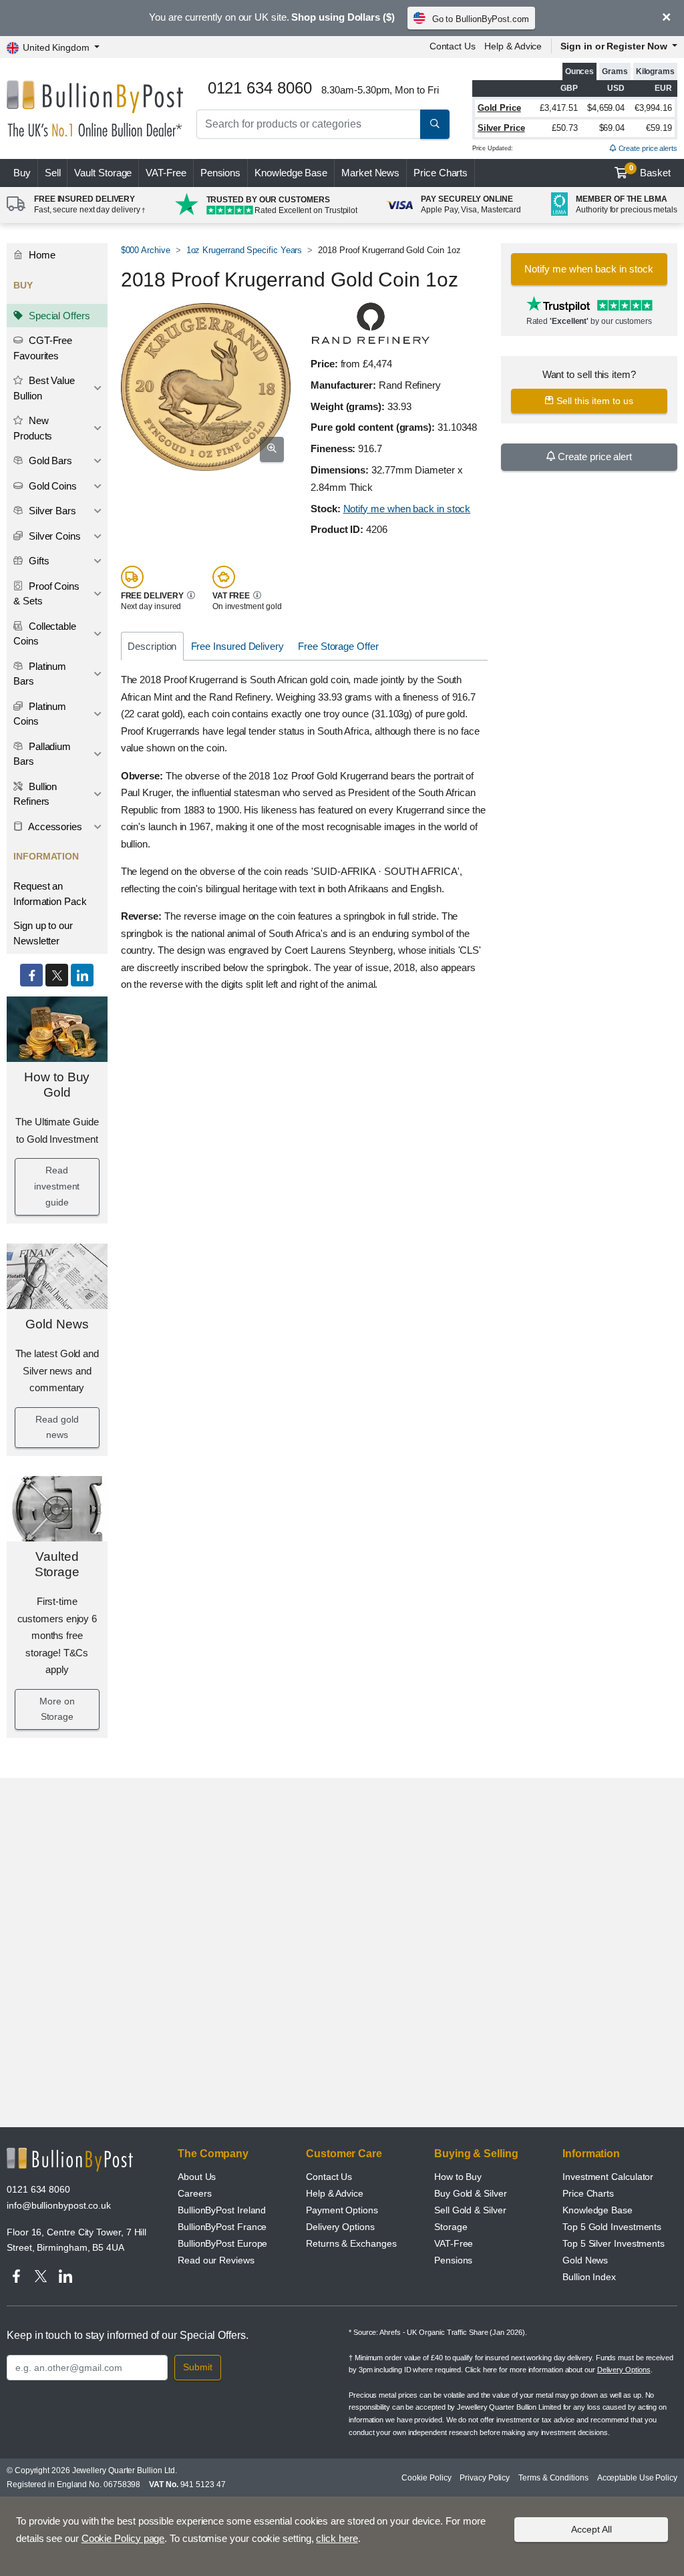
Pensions (220, 173)
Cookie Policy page (123, 2538)
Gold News (57, 1324)
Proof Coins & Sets (46, 594)
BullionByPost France (222, 2227)
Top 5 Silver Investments (614, 2243)
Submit (198, 2367)
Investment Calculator (608, 2177)
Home (41, 255)
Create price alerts (647, 148)
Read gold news (57, 1427)
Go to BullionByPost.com (481, 19)
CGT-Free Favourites (43, 348)
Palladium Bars (42, 754)
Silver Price (501, 128)
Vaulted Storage (57, 1564)
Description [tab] (152, 646)
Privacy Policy (485, 2478)
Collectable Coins (45, 634)
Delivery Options (340, 2227)
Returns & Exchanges (351, 2243)
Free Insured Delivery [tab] (237, 646)
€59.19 (659, 128)
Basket (650, 171)
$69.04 (612, 128)
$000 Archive (146, 250)
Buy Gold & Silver (471, 2193)
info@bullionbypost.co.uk (59, 2205)
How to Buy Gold (57, 1085)
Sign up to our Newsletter (43, 933)
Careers (194, 2193)
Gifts (38, 561)
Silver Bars (51, 511)
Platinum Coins (40, 714)
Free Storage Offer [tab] (338, 646)
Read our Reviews (216, 2260)
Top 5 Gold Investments (612, 2227)
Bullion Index (589, 2277)
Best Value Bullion (44, 388)
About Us (197, 2177)
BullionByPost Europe (222, 2243)
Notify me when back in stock (407, 509)
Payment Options (342, 2210)
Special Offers (58, 316)
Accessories (54, 826)
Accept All (591, 2529)
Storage (451, 2227)
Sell (53, 173)
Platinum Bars (40, 674)
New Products (33, 428)
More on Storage (57, 1709)
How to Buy (458, 2177)
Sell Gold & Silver (470, 2210)
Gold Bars (49, 461)
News (370, 173)
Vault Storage (103, 173)
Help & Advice (513, 46)
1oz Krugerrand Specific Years (244, 250)
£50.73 (565, 128)
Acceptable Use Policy (637, 2478)
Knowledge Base (291, 173)
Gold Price (499, 108)
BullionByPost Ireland (222, 2210)
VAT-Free (166, 173)
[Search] (435, 124)
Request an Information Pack (50, 894)
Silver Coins (53, 536)
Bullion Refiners (35, 794)
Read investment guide (57, 1186)
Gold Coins (51, 486)
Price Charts (441, 173)
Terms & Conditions (553, 2478)
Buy (22, 173)
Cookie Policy (426, 2478)
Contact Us (453, 46)
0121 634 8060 (38, 2189)
